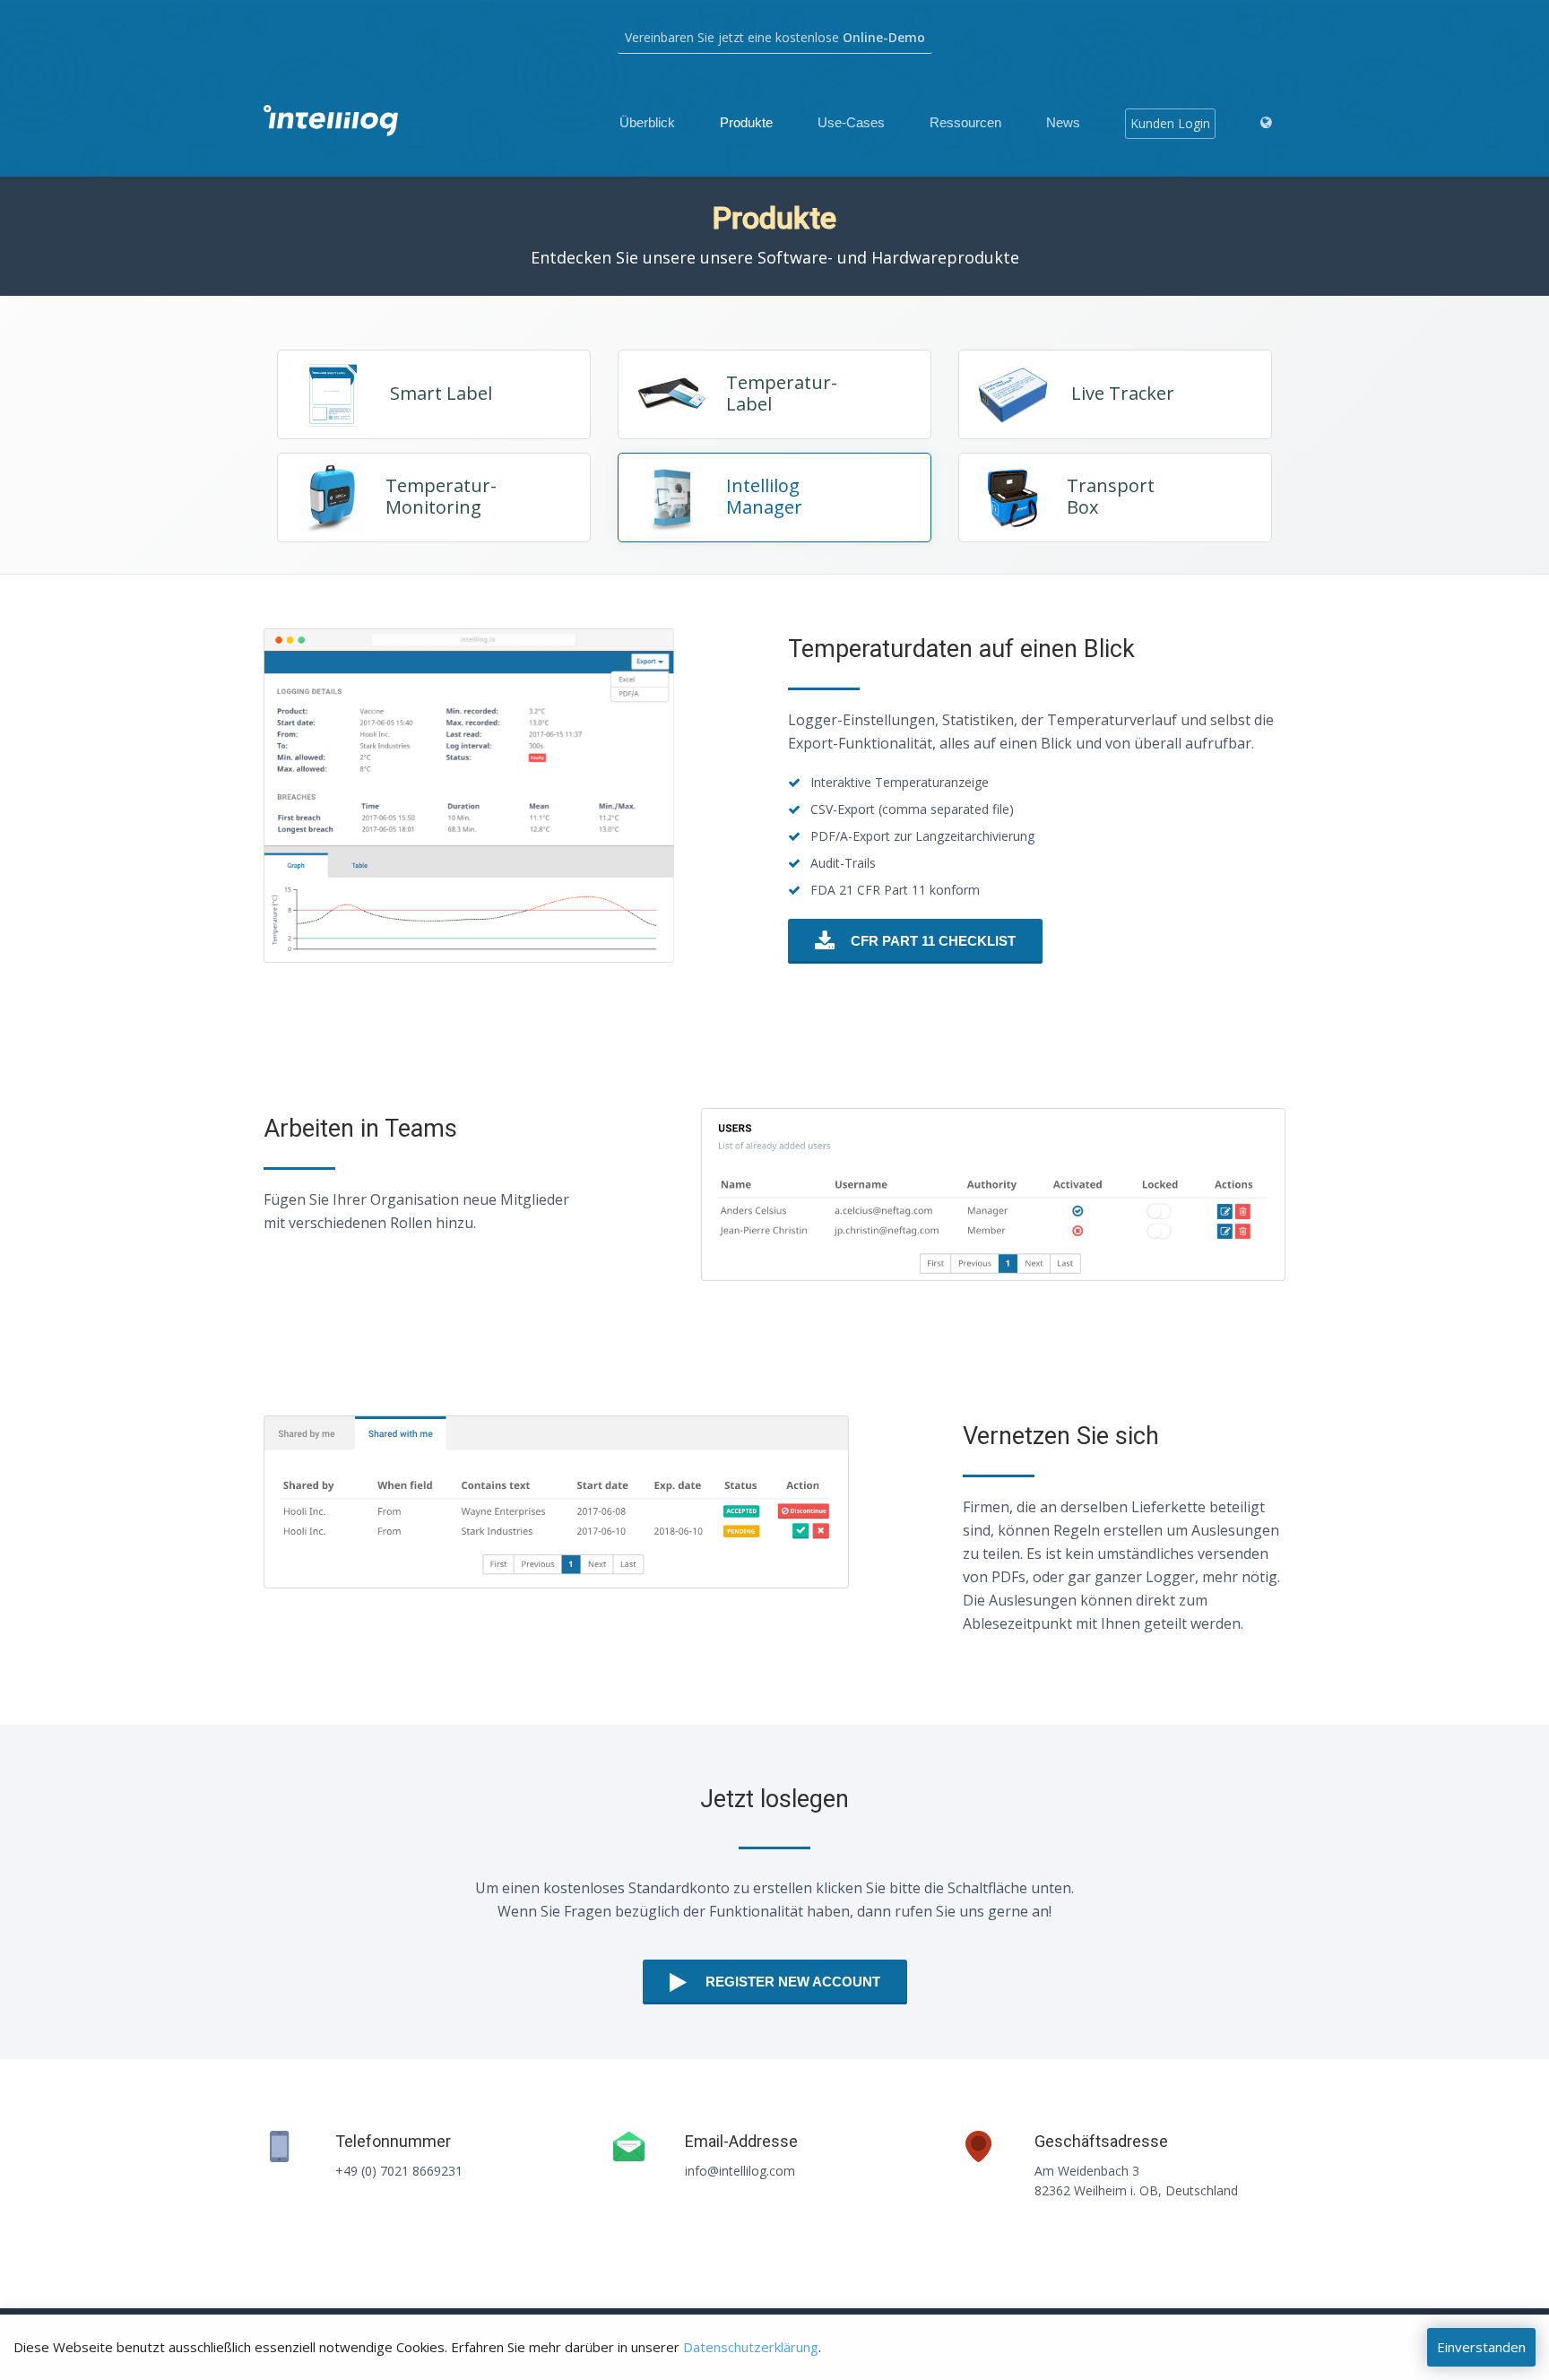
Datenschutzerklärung (751, 2347)
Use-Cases (851, 122)
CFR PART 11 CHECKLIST (933, 941)
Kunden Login (1170, 123)
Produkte (746, 122)
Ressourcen (965, 122)
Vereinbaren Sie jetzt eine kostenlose (775, 37)
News (1063, 122)
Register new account (793, 1982)
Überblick (647, 122)
